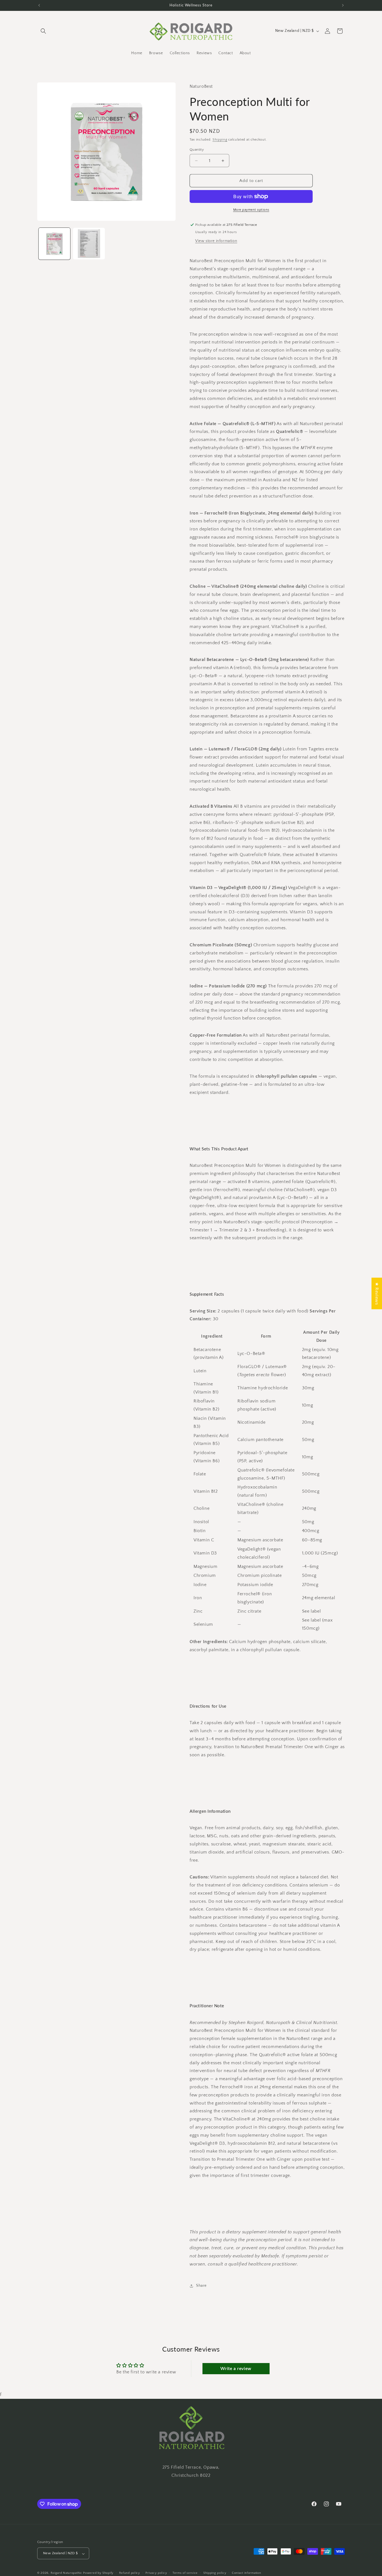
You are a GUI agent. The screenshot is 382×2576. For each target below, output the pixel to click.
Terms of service (185, 2573)
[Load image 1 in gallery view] (54, 244)
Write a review (236, 2369)
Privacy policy (156, 2573)
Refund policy (130, 2573)
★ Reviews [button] (377, 1293)
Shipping (220, 140)
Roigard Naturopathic (66, 2573)
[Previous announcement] (39, 5)
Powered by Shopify (98, 2573)
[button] (43, 31)
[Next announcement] (343, 5)
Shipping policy (215, 2573)
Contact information (246, 2573)
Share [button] (201, 2286)
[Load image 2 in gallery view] (89, 244)
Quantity (197, 150)
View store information (216, 241)
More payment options (251, 210)
